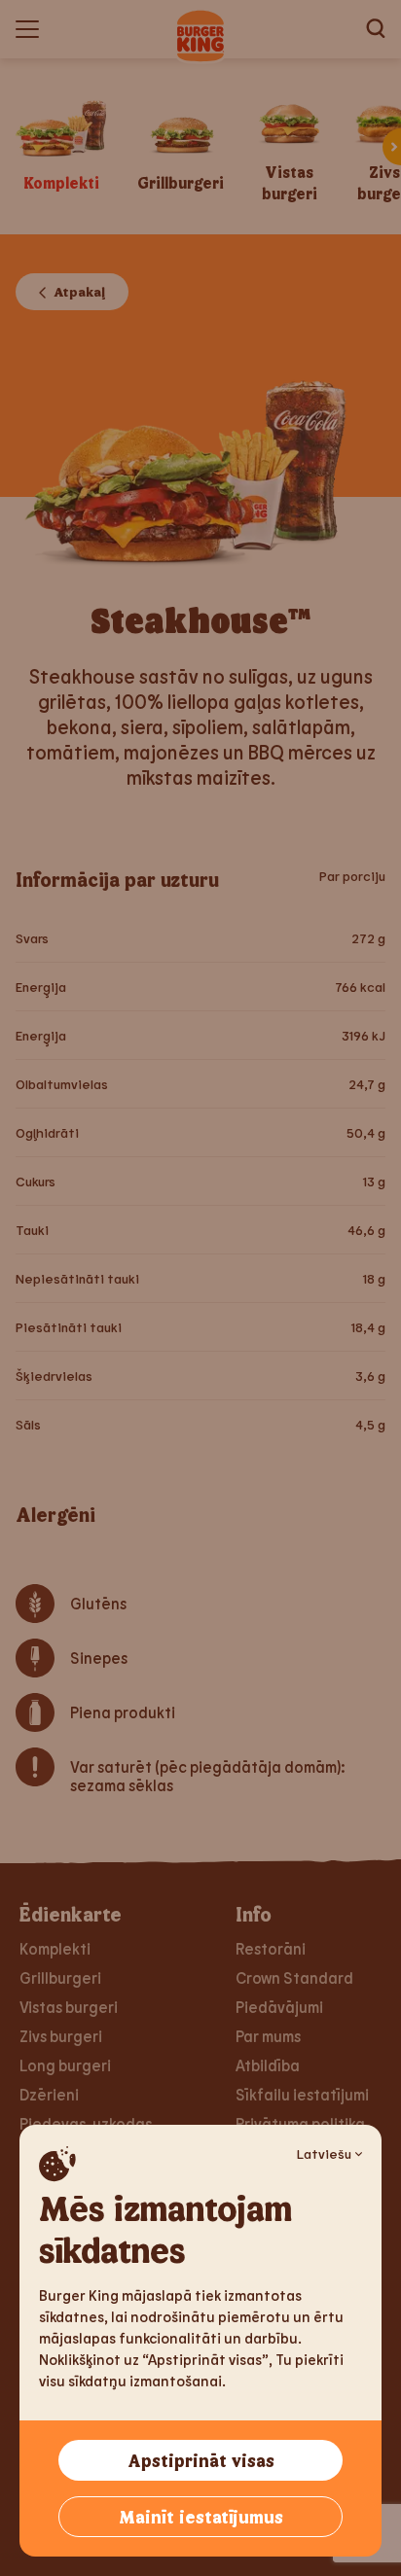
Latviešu (324, 2153)
